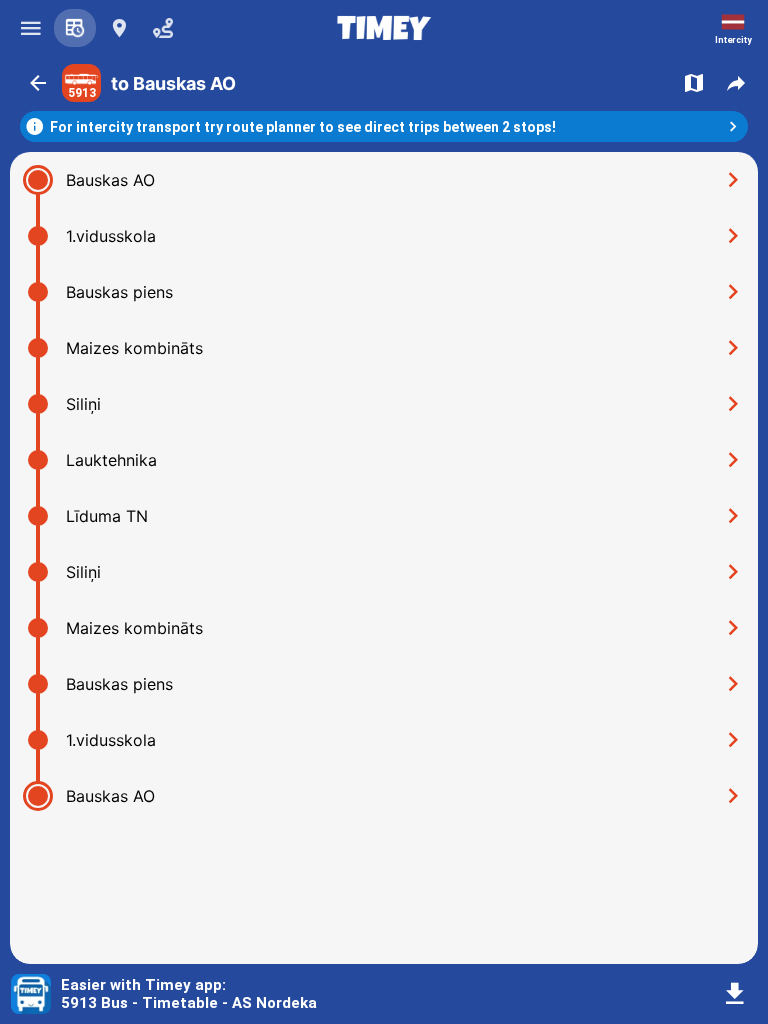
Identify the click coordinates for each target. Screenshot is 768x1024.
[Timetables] (163, 28)
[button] (38, 83)
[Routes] (75, 28)
